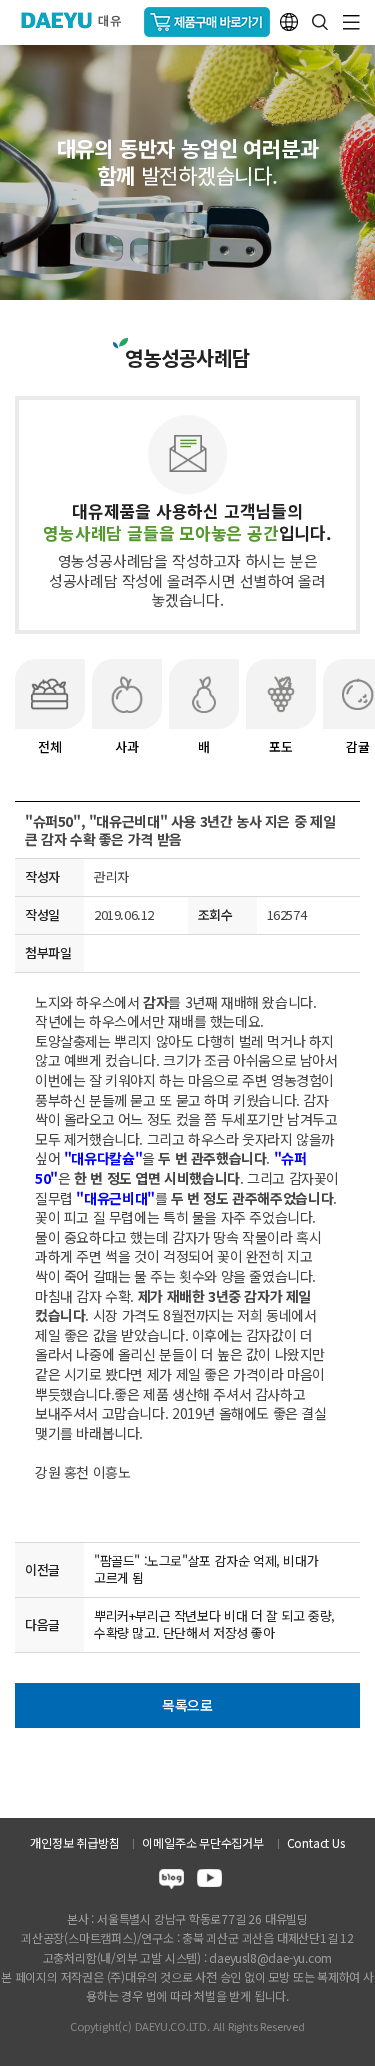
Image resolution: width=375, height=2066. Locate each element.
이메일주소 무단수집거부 (202, 1842)
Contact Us (316, 1842)
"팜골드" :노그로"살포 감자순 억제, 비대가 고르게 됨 (206, 1569)
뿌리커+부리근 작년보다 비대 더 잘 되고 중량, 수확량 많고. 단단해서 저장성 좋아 (214, 1624)
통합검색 (320, 22)
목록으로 (187, 1705)
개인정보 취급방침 (74, 1842)
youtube (209, 1881)
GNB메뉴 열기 (351, 22)
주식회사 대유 (79, 20)
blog (171, 1881)
